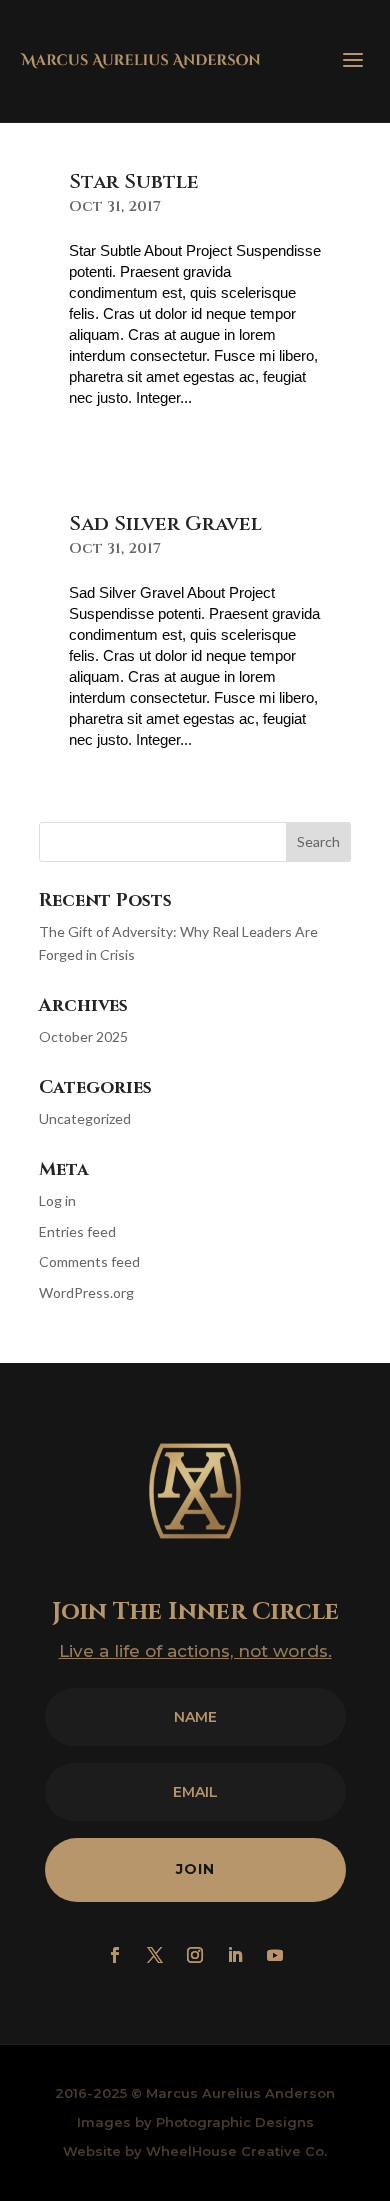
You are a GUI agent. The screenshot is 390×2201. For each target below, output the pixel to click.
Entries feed (77, 1231)
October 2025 (83, 1036)
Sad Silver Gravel (165, 523)
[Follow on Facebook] (115, 1955)
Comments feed (89, 1261)
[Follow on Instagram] (195, 1955)
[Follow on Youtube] (275, 1955)
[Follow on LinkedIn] (235, 1955)
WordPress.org (86, 1292)
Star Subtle (134, 181)
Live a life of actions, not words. (195, 1651)
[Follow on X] (155, 1955)
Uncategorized (85, 1118)
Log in (57, 1200)
